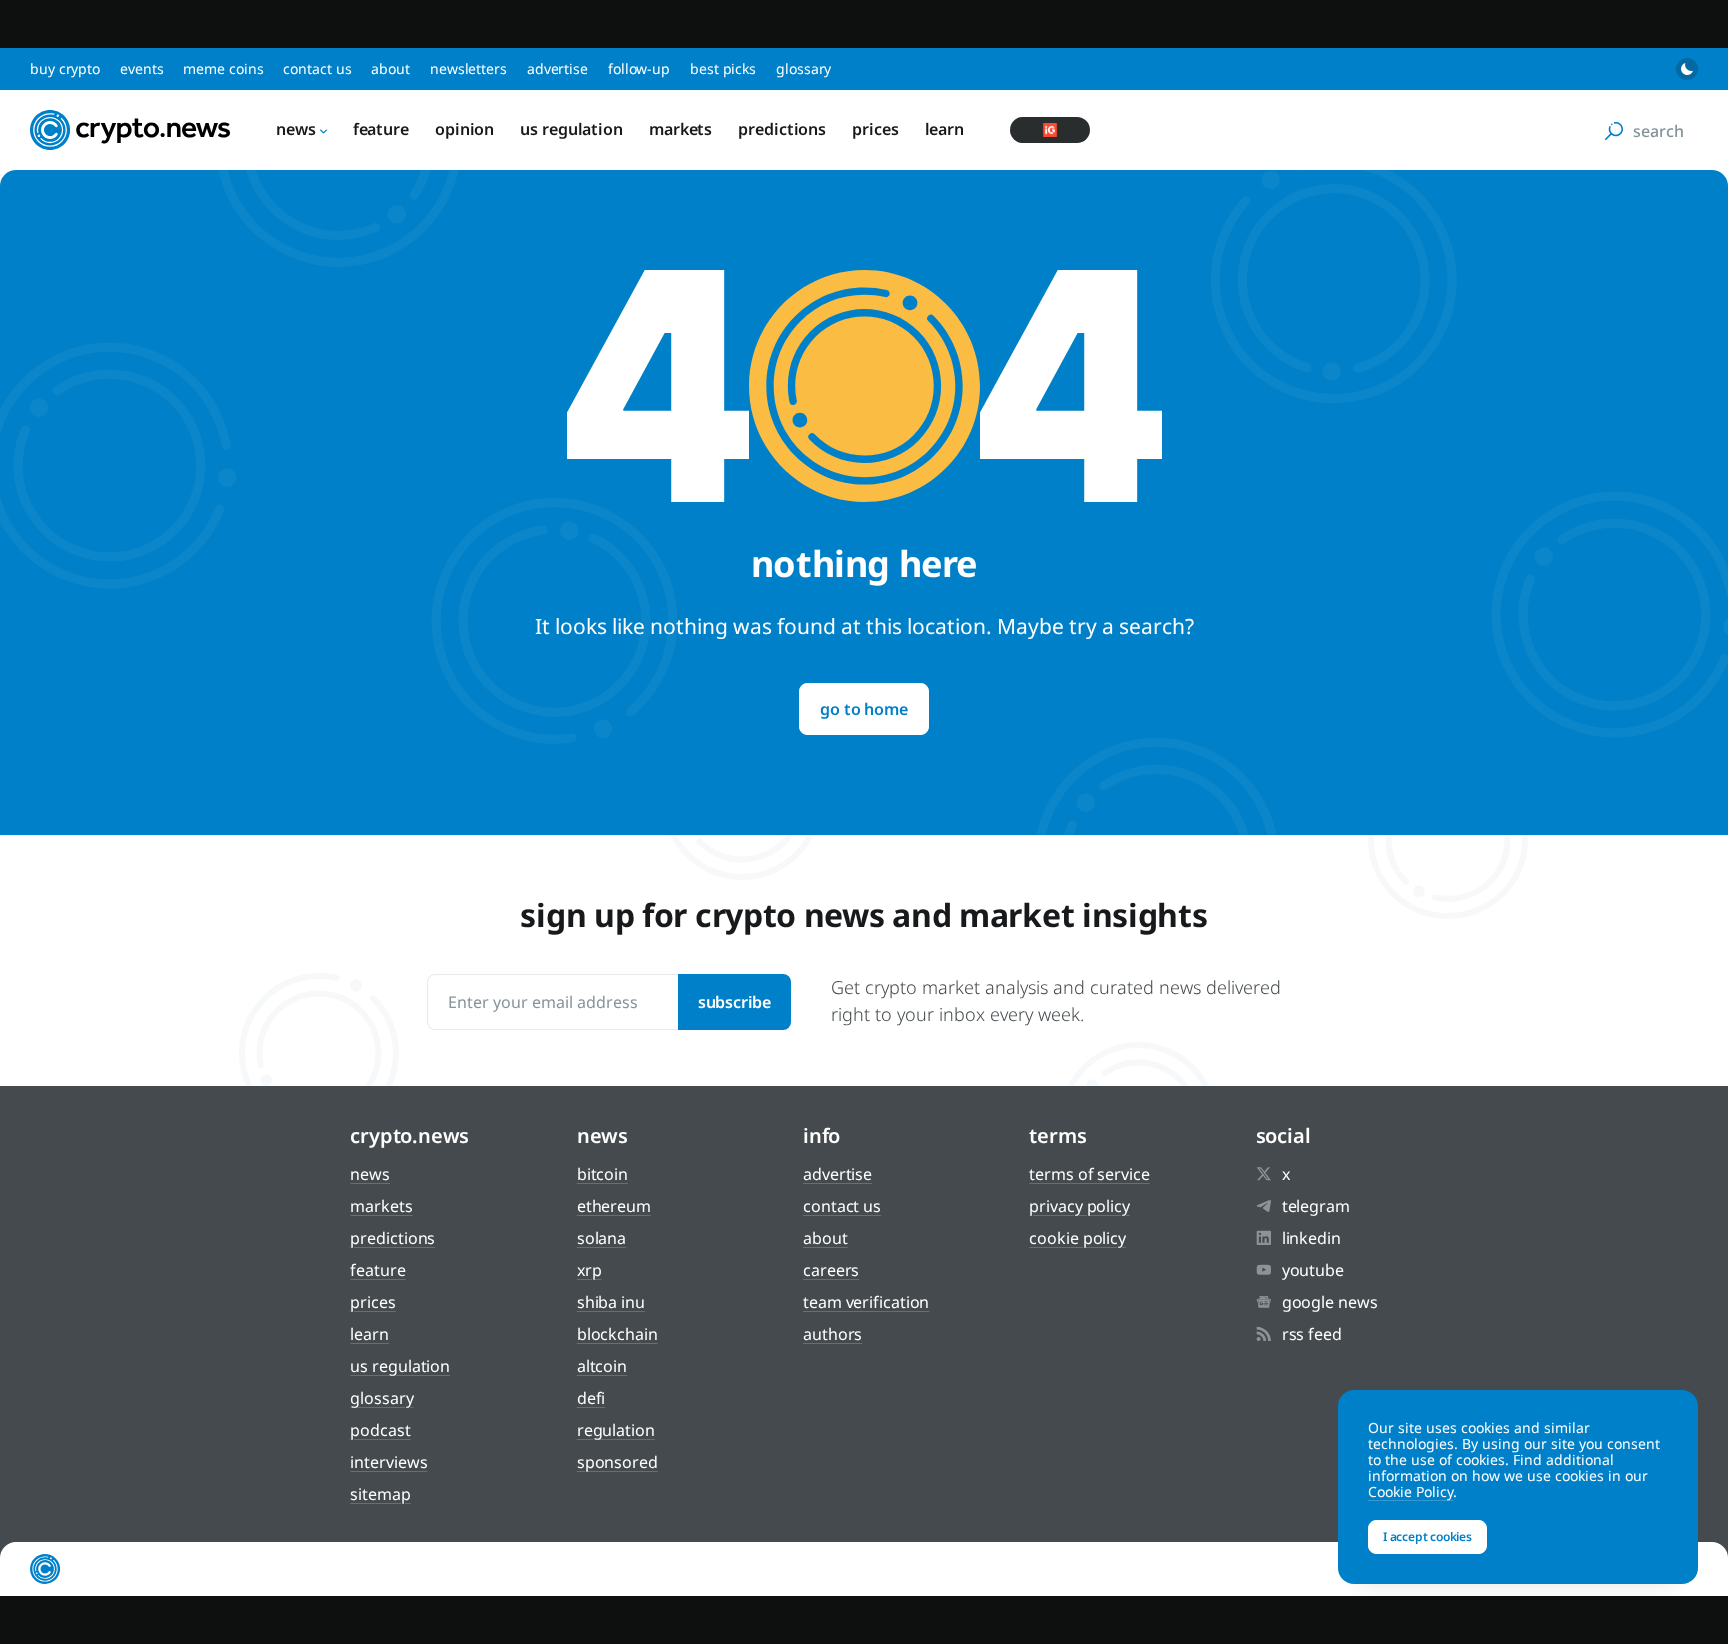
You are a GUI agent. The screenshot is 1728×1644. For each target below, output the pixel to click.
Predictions (782, 129)
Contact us (317, 68)
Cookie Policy (1077, 1238)
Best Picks (723, 68)
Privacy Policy (1079, 1206)
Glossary (803, 68)
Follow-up (639, 68)
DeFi (591, 1398)
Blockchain (617, 1334)
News (296, 129)
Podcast (380, 1430)
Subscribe (734, 1002)
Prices (875, 129)
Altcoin (602, 1366)
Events (141, 68)
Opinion (464, 129)
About (390, 68)
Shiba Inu (611, 1302)
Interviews (388, 1462)
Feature (381, 129)
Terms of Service (1089, 1174)
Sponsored (617, 1462)
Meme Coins (223, 68)
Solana (601, 1238)
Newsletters (468, 68)
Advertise (557, 68)
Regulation (616, 1430)
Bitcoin (602, 1174)
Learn (945, 129)
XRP (589, 1270)
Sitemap (380, 1494)
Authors (832, 1334)
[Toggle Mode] (1687, 69)
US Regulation (571, 129)
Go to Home (863, 709)
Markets (680, 129)
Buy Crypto (65, 68)
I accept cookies (1427, 1536)
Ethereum (614, 1206)
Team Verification (866, 1302)
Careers (831, 1270)
